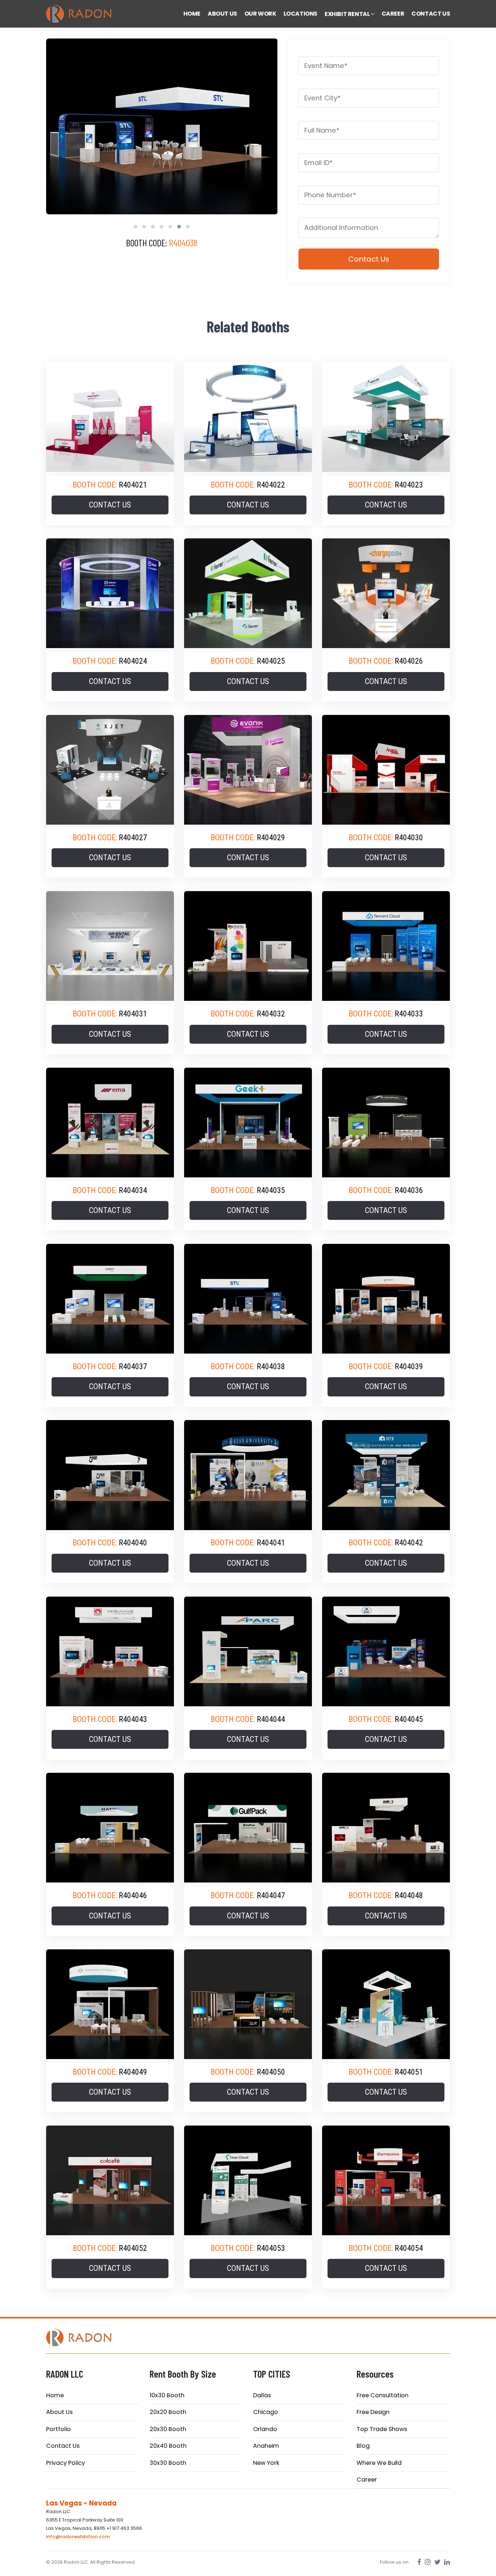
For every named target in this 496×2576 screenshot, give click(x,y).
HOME (192, 14)
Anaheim (266, 2446)
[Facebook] (419, 2562)
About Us (59, 2412)
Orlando (265, 2429)
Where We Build (379, 2463)
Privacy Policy (66, 2463)
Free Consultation (383, 2395)
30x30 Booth (168, 2463)
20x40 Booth (168, 2446)
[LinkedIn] (447, 2562)
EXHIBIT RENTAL (348, 14)
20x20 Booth (168, 2412)
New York (266, 2463)
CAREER (393, 14)
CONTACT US (431, 14)
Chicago (266, 2412)
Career (367, 2480)
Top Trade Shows (382, 2429)
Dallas (262, 2395)
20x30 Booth (168, 2429)
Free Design (373, 2412)
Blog (363, 2446)
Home (55, 2395)
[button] (135, 227)
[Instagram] (428, 2562)
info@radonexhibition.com (78, 2537)
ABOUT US (222, 14)
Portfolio (58, 2429)
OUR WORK (260, 14)
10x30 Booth (167, 2395)
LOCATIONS (300, 14)
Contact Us (63, 2446)
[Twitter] (437, 2562)
